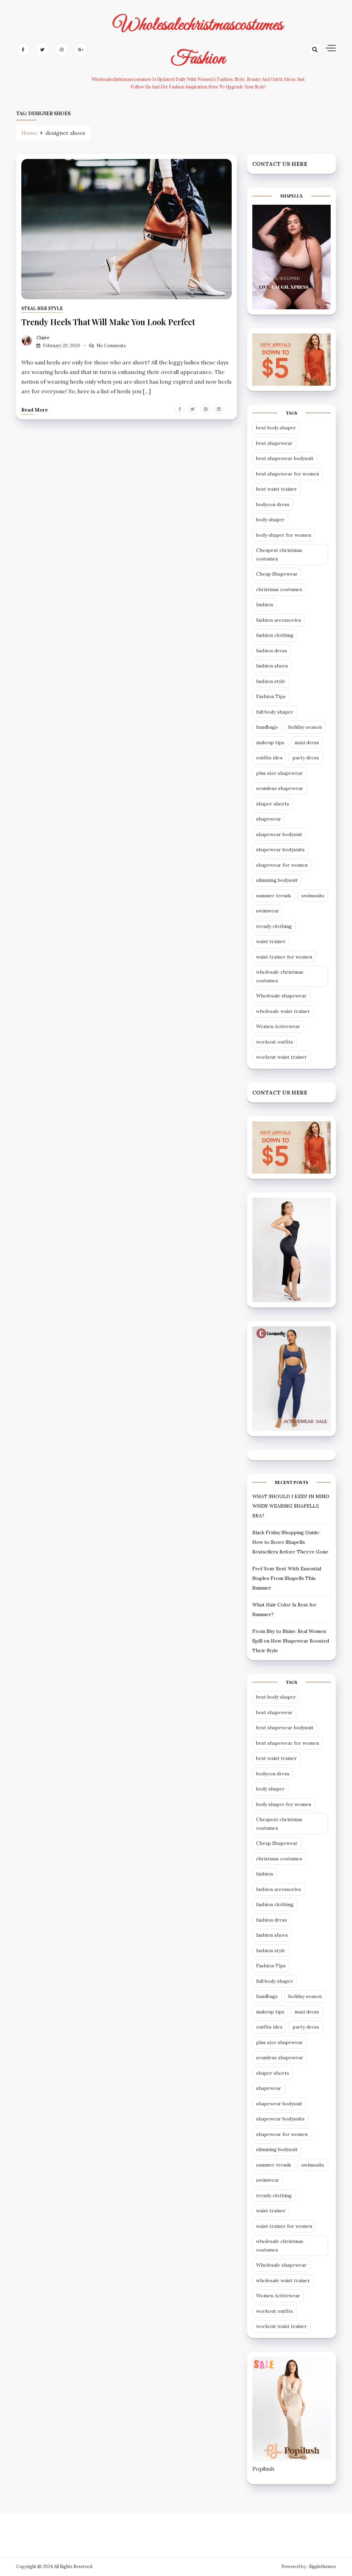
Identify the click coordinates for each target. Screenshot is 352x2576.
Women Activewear (278, 1026)
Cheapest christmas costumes (279, 554)
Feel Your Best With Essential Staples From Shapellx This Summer (287, 1578)
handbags (267, 727)
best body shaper (276, 428)
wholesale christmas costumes (280, 976)
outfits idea (269, 758)
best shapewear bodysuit (285, 458)
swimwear (268, 911)
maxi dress (307, 742)
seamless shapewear (280, 788)
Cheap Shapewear (277, 574)
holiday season (305, 727)
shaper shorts (273, 804)
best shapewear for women (288, 474)
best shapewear (274, 443)
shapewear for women (282, 865)
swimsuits (313, 896)
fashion (265, 605)
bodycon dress (273, 504)
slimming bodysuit (277, 880)
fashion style (271, 681)
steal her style (42, 308)
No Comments (111, 346)
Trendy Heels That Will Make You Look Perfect (108, 322)
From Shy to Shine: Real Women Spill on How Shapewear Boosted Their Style (291, 1641)
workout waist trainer (282, 1057)
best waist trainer (277, 489)
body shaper (270, 520)
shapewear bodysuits (280, 849)
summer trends (274, 896)
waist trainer (271, 941)
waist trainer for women (284, 957)
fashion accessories (279, 620)
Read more (35, 410)
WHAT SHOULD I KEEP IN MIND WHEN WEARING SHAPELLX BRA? (291, 1506)
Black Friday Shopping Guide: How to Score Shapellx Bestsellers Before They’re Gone (290, 1542)
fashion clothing (275, 635)
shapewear (269, 819)
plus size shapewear (279, 773)
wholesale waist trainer (283, 1011)
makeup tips (270, 742)
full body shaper (275, 712)
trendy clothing (274, 926)
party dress (306, 758)
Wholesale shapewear (281, 996)
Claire (43, 338)
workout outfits (274, 1042)
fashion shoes (272, 666)
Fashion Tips (271, 696)
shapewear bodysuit (279, 834)
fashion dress (272, 651)
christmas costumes (279, 589)
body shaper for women (284, 535)
